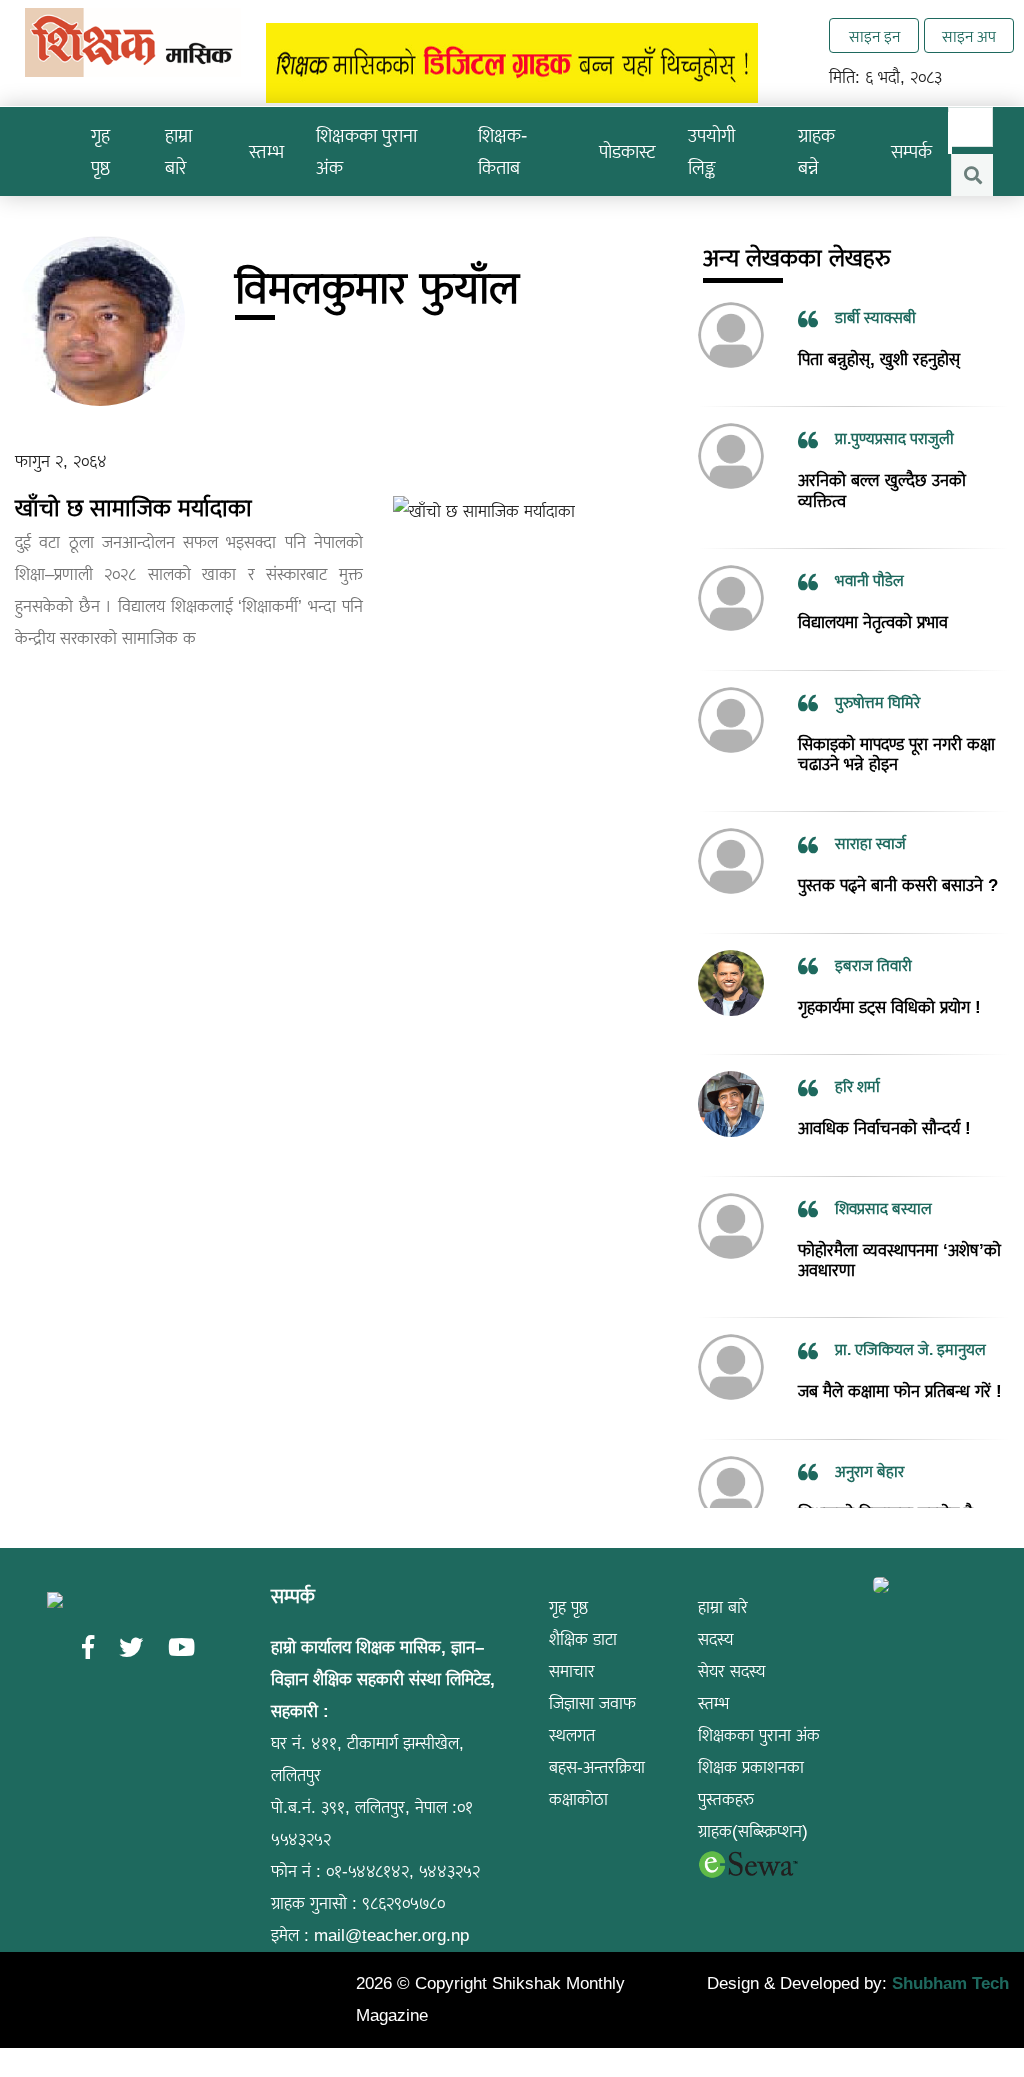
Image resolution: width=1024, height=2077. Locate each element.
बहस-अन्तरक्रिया (597, 1767)
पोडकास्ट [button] (627, 151)
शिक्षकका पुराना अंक (366, 151)
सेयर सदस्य (732, 1671)
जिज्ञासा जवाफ (592, 1703)
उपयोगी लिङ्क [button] (711, 151)
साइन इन (874, 36)
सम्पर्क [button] (911, 151)
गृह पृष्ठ (100, 151)
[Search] (972, 175)
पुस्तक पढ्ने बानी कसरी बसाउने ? (898, 885)
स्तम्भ (713, 1703)
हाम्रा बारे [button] (178, 151)
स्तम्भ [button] (266, 151)
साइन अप (969, 36)
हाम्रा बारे (723, 1607)
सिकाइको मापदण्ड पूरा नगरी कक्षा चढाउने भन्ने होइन (896, 753)
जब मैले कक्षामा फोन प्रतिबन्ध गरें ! (900, 1391)
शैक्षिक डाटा (583, 1639)
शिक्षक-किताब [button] (502, 151)
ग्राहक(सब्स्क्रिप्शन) (753, 1831)
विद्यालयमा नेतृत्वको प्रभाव (873, 622)
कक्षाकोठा (578, 1799)
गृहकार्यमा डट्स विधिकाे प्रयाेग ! (889, 1007)
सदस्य (716, 1639)
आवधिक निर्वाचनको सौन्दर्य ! (884, 1128)
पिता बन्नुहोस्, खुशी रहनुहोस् (879, 359)
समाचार (572, 1671)
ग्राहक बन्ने (816, 151)
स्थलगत (572, 1735)
